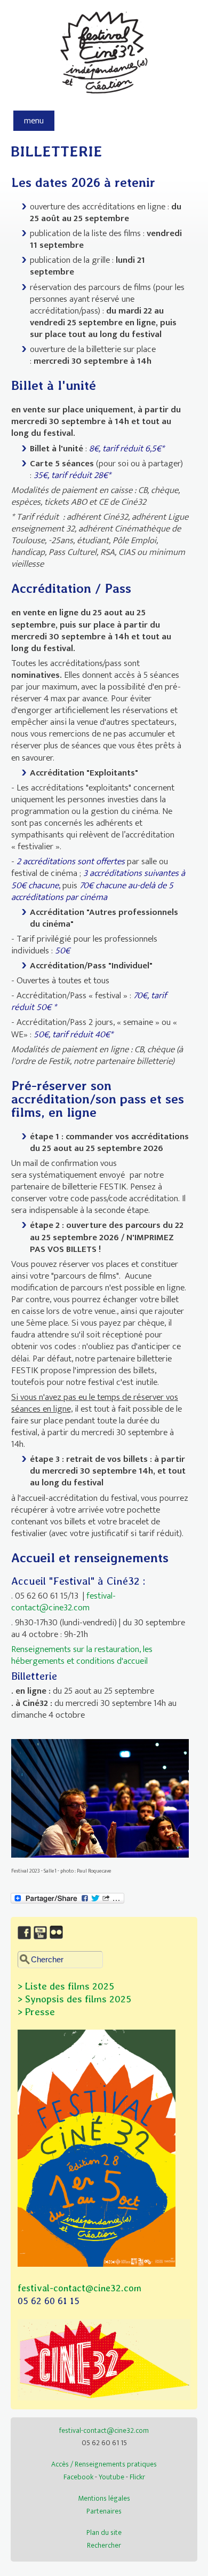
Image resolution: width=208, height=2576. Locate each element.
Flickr (137, 2477)
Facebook (78, 2477)
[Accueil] (104, 99)
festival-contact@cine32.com (63, 1602)
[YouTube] (42, 1940)
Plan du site (104, 2532)
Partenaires (104, 2511)
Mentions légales (104, 2498)
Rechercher (104, 2545)
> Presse (36, 2012)
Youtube (111, 2477)
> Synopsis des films (62, 1999)
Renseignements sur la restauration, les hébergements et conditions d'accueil (82, 1655)
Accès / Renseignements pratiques (104, 2464)
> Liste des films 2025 (66, 1986)
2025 (119, 1999)
